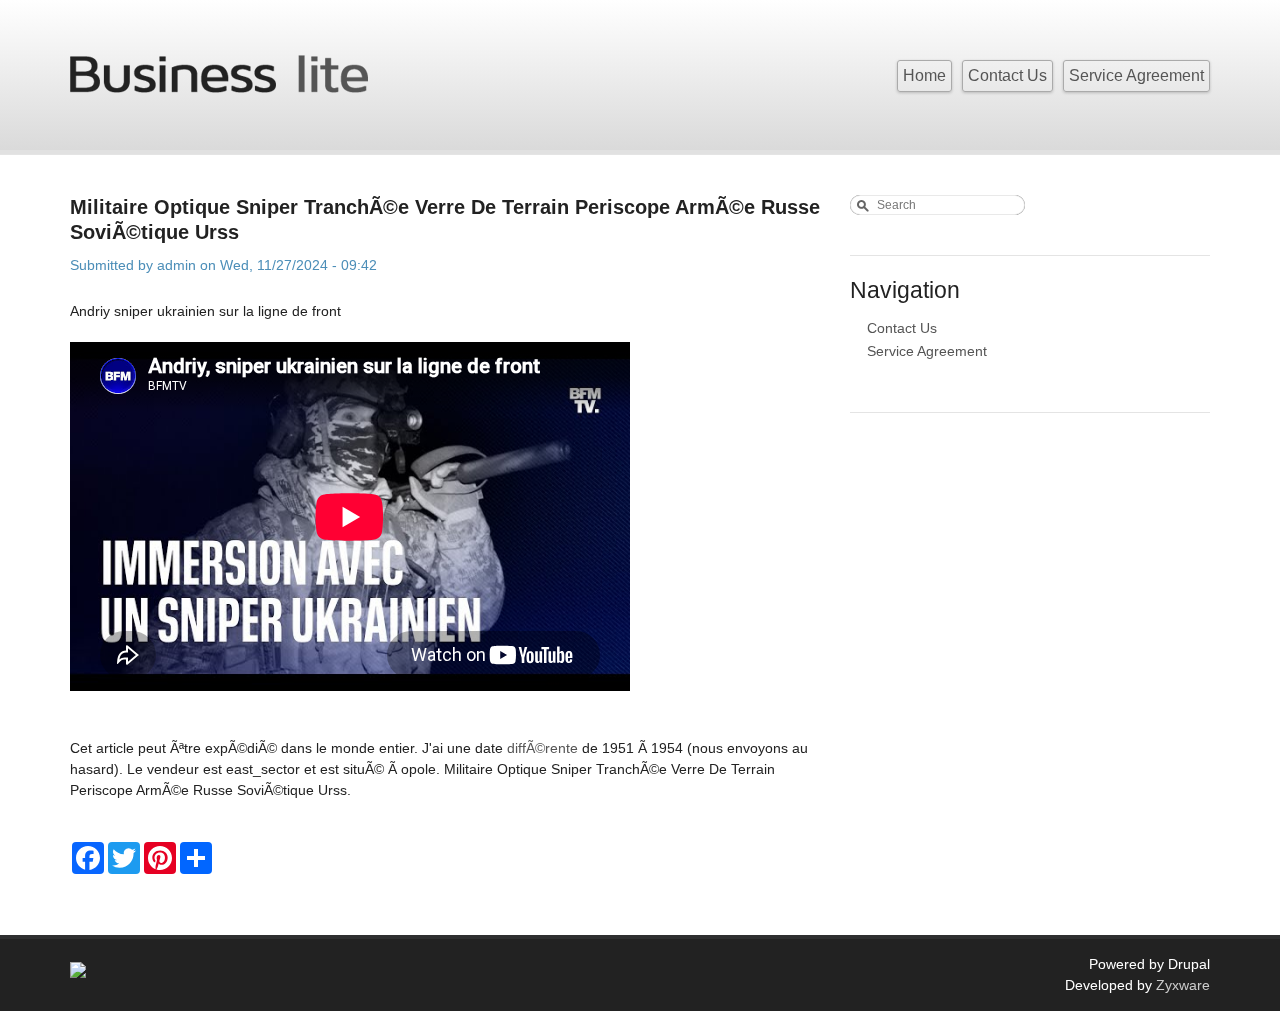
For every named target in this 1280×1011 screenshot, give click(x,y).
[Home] (219, 66)
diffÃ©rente (542, 748)
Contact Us (1007, 75)
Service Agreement (1136, 75)
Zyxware (1183, 985)
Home (924, 75)
